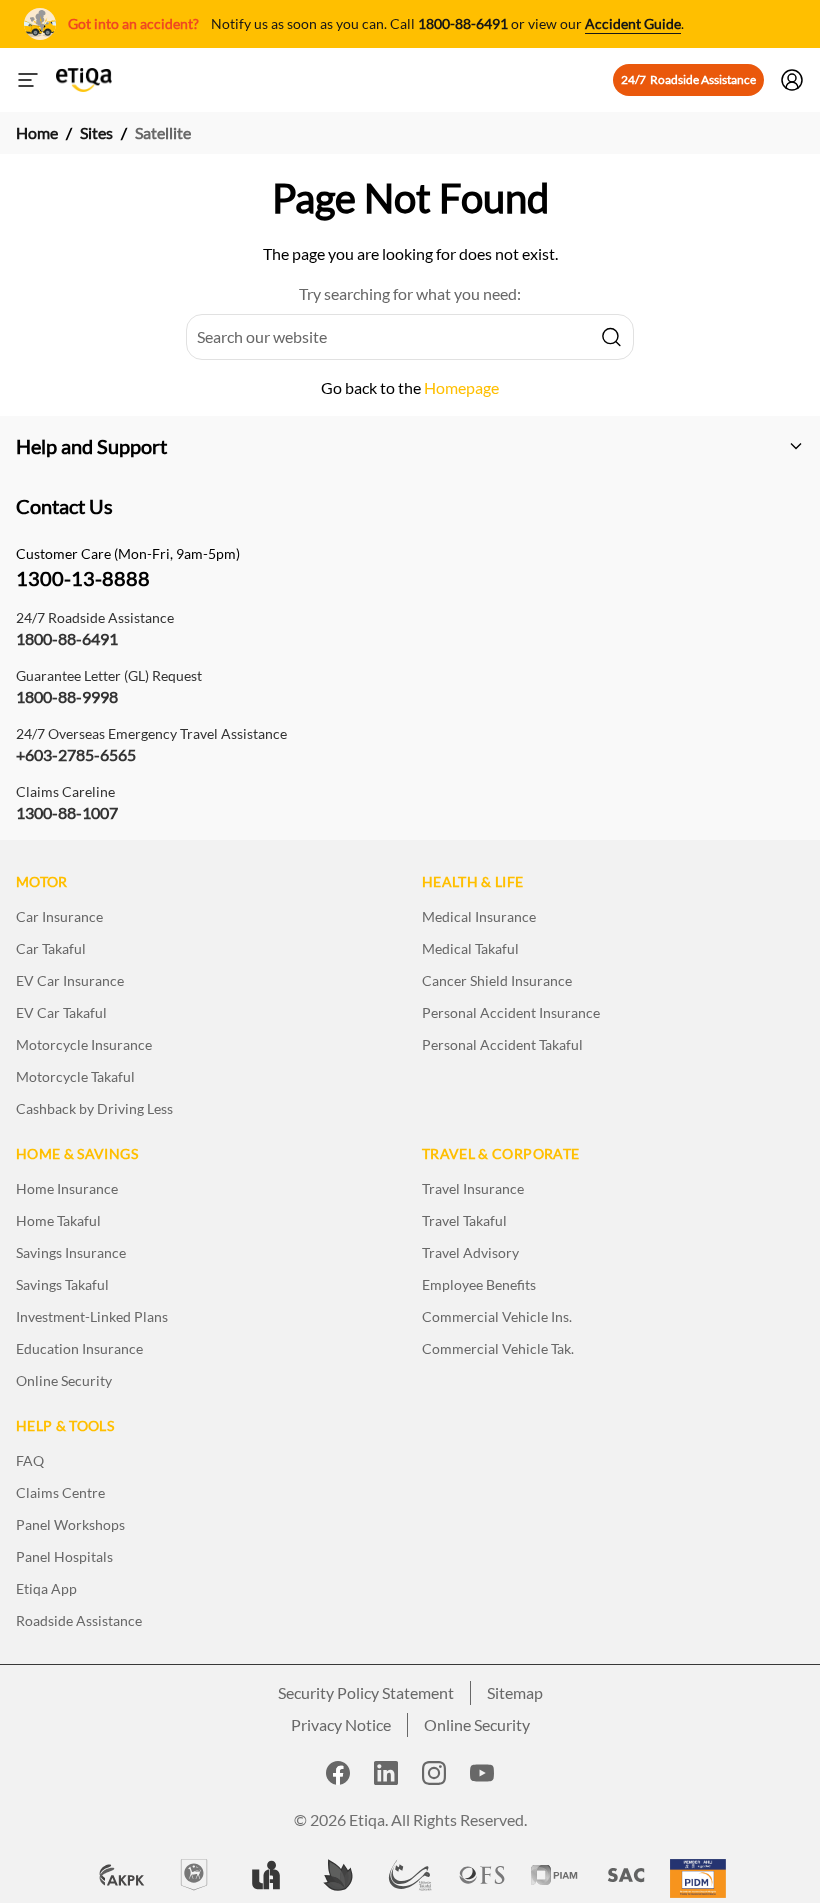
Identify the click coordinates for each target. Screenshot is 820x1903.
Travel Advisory (470, 1252)
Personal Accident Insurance (511, 1012)
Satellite (163, 132)
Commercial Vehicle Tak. (498, 1348)
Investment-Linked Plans (92, 1316)
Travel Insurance (473, 1188)
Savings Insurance (71, 1252)
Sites (96, 132)
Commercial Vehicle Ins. (497, 1316)
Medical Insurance (479, 916)
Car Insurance (59, 916)
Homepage (461, 387)
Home (37, 132)
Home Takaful (58, 1220)
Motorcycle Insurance (84, 1044)
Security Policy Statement (366, 1692)
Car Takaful (51, 948)
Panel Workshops (70, 1524)
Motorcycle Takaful (75, 1076)
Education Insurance (79, 1348)
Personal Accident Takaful (502, 1044)
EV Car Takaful (61, 1012)
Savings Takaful (62, 1284)
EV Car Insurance (70, 980)
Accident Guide (633, 23)
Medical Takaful (470, 948)
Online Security (64, 1380)
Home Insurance (67, 1188)
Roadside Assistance (79, 1620)
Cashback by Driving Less (94, 1108)
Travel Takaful (464, 1220)
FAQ (30, 1460)
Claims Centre (60, 1492)
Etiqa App (46, 1588)
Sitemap (515, 1692)
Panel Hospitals (64, 1556)
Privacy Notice (341, 1724)
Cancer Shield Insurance (497, 980)
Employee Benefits (479, 1284)
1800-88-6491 (463, 23)
